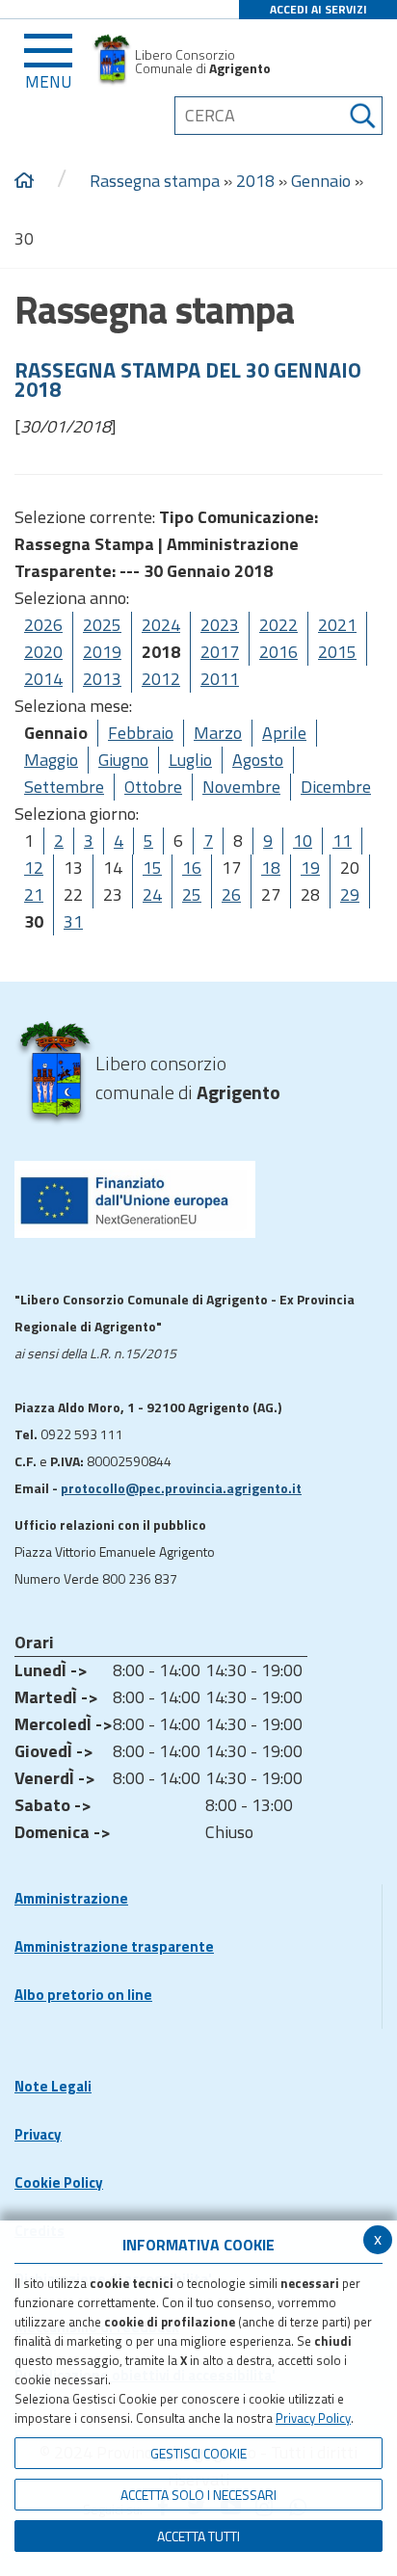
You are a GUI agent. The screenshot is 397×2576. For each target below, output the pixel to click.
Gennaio (321, 181)
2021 (337, 625)
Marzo (218, 733)
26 (231, 894)
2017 (220, 652)
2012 (161, 679)
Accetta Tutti (198, 2536)
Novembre (241, 787)
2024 (161, 625)
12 (34, 867)
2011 (220, 679)
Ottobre (153, 787)
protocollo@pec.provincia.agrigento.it (181, 1488)
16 (192, 867)
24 (152, 894)
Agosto (258, 760)
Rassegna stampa (155, 181)
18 (271, 867)
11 (342, 841)
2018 (255, 181)
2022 (278, 625)
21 (34, 894)
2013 (102, 679)
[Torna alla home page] (24, 181)
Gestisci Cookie (198, 2453)
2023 (220, 625)
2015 (337, 652)
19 (310, 867)
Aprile (284, 733)
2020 (43, 652)
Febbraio (141, 733)
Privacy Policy (313, 2418)
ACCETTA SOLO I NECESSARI (198, 2495)
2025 (102, 625)
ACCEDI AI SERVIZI (318, 9)
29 (350, 894)
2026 (43, 625)
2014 (43, 679)
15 (152, 867)
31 (73, 921)
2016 (278, 652)
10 (303, 841)
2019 (102, 652)
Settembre (64, 787)
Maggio (51, 760)
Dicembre (336, 787)
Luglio (190, 760)
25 (192, 894)
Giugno (123, 760)
